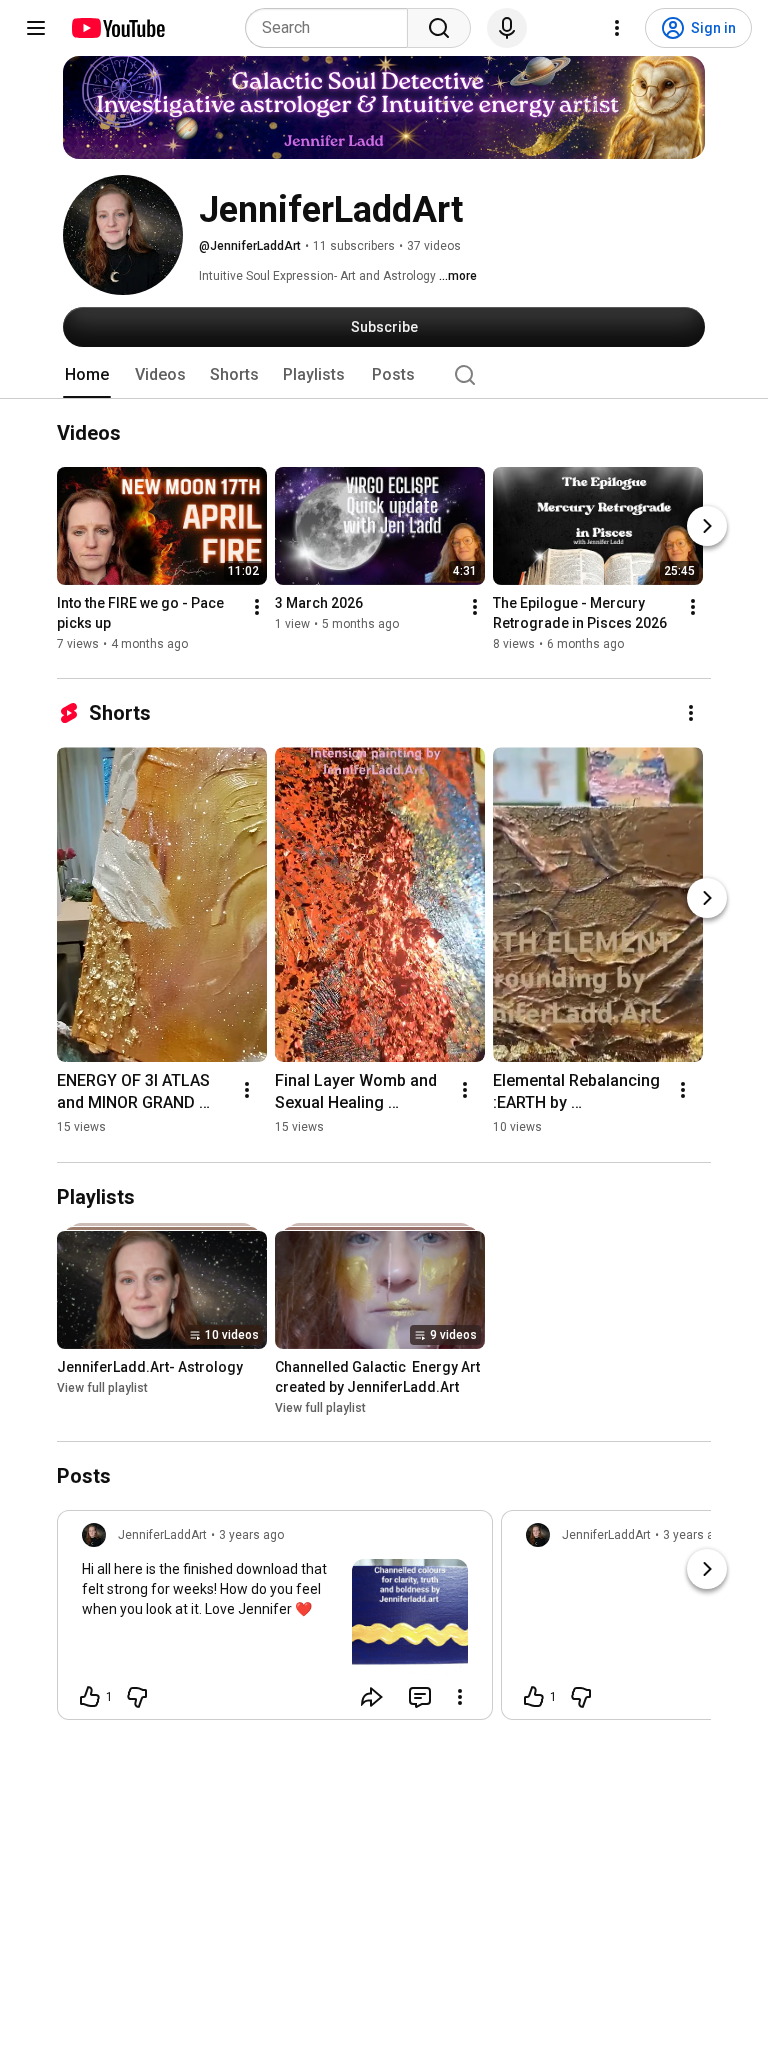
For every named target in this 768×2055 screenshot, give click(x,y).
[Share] (372, 1697)
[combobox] (332, 28)
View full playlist (102, 1388)
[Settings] (617, 28)
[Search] (439, 28)
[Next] (707, 527)
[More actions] (257, 608)
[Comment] (420, 1697)
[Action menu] (460, 1697)
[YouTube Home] (117, 28)
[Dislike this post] (137, 1697)
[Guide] (36, 28)
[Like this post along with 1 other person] (90, 1697)
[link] (275, 1621)
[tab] (87, 375)
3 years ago (251, 1535)
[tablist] (384, 375)
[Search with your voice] (507, 28)
